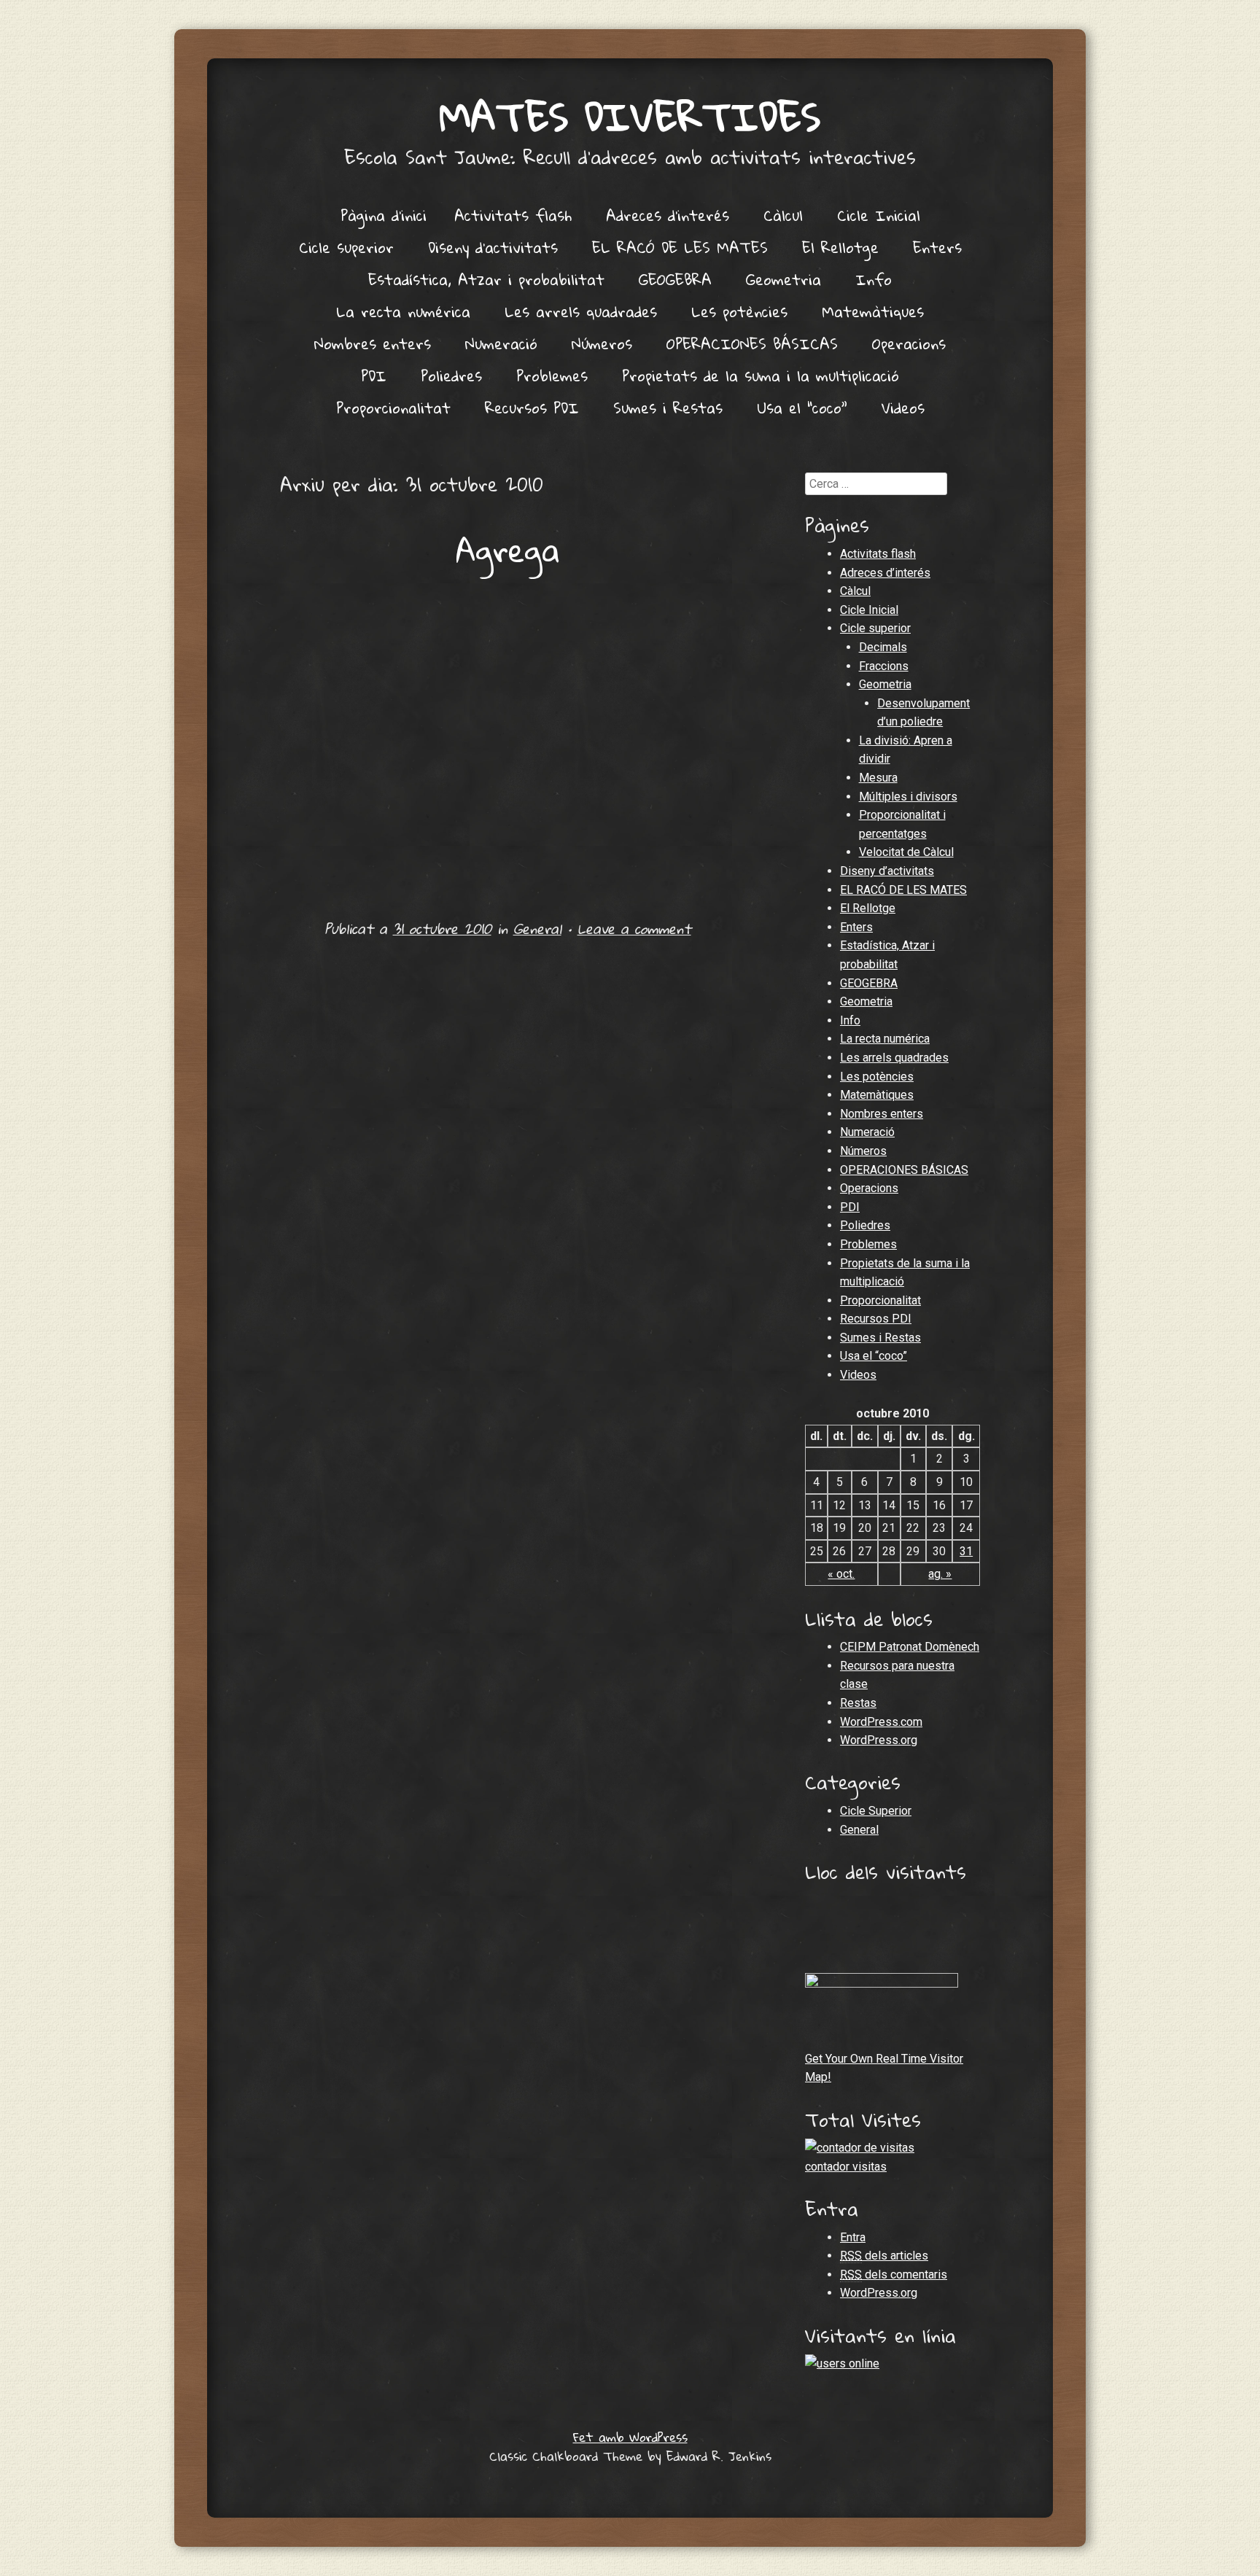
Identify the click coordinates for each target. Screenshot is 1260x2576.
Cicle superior (346, 247)
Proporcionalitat (393, 408)
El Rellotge (840, 247)
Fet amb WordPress (630, 2437)
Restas (858, 1703)
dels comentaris (894, 2275)
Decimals (883, 647)
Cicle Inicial (879, 215)
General (537, 929)
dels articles (884, 2256)
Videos (903, 408)
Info (874, 279)
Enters (937, 247)
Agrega (508, 550)
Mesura (878, 778)
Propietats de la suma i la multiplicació (761, 375)
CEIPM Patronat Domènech (910, 1647)
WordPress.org (879, 1740)
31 (966, 1551)
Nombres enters (373, 343)
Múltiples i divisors (908, 797)
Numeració (501, 343)
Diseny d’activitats (493, 247)
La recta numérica (403, 311)
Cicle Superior (876, 1811)
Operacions (909, 343)
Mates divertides (630, 116)
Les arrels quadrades (581, 311)
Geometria (783, 279)
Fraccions (884, 666)
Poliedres (451, 375)
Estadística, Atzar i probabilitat (486, 279)
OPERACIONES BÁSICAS (752, 343)
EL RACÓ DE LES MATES (680, 247)
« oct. (841, 1574)
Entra (853, 2237)
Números (602, 343)
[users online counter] (842, 2363)
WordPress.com (881, 1722)
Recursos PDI (532, 408)
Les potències (739, 311)
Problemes (552, 375)
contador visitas (846, 2167)
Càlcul (783, 215)
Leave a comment (634, 929)
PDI (374, 375)
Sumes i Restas (668, 408)
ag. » (940, 1574)
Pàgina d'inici (384, 215)
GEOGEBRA (675, 279)
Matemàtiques (873, 311)
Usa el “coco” (802, 408)
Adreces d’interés (668, 215)
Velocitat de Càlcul (906, 852)
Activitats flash (513, 215)
